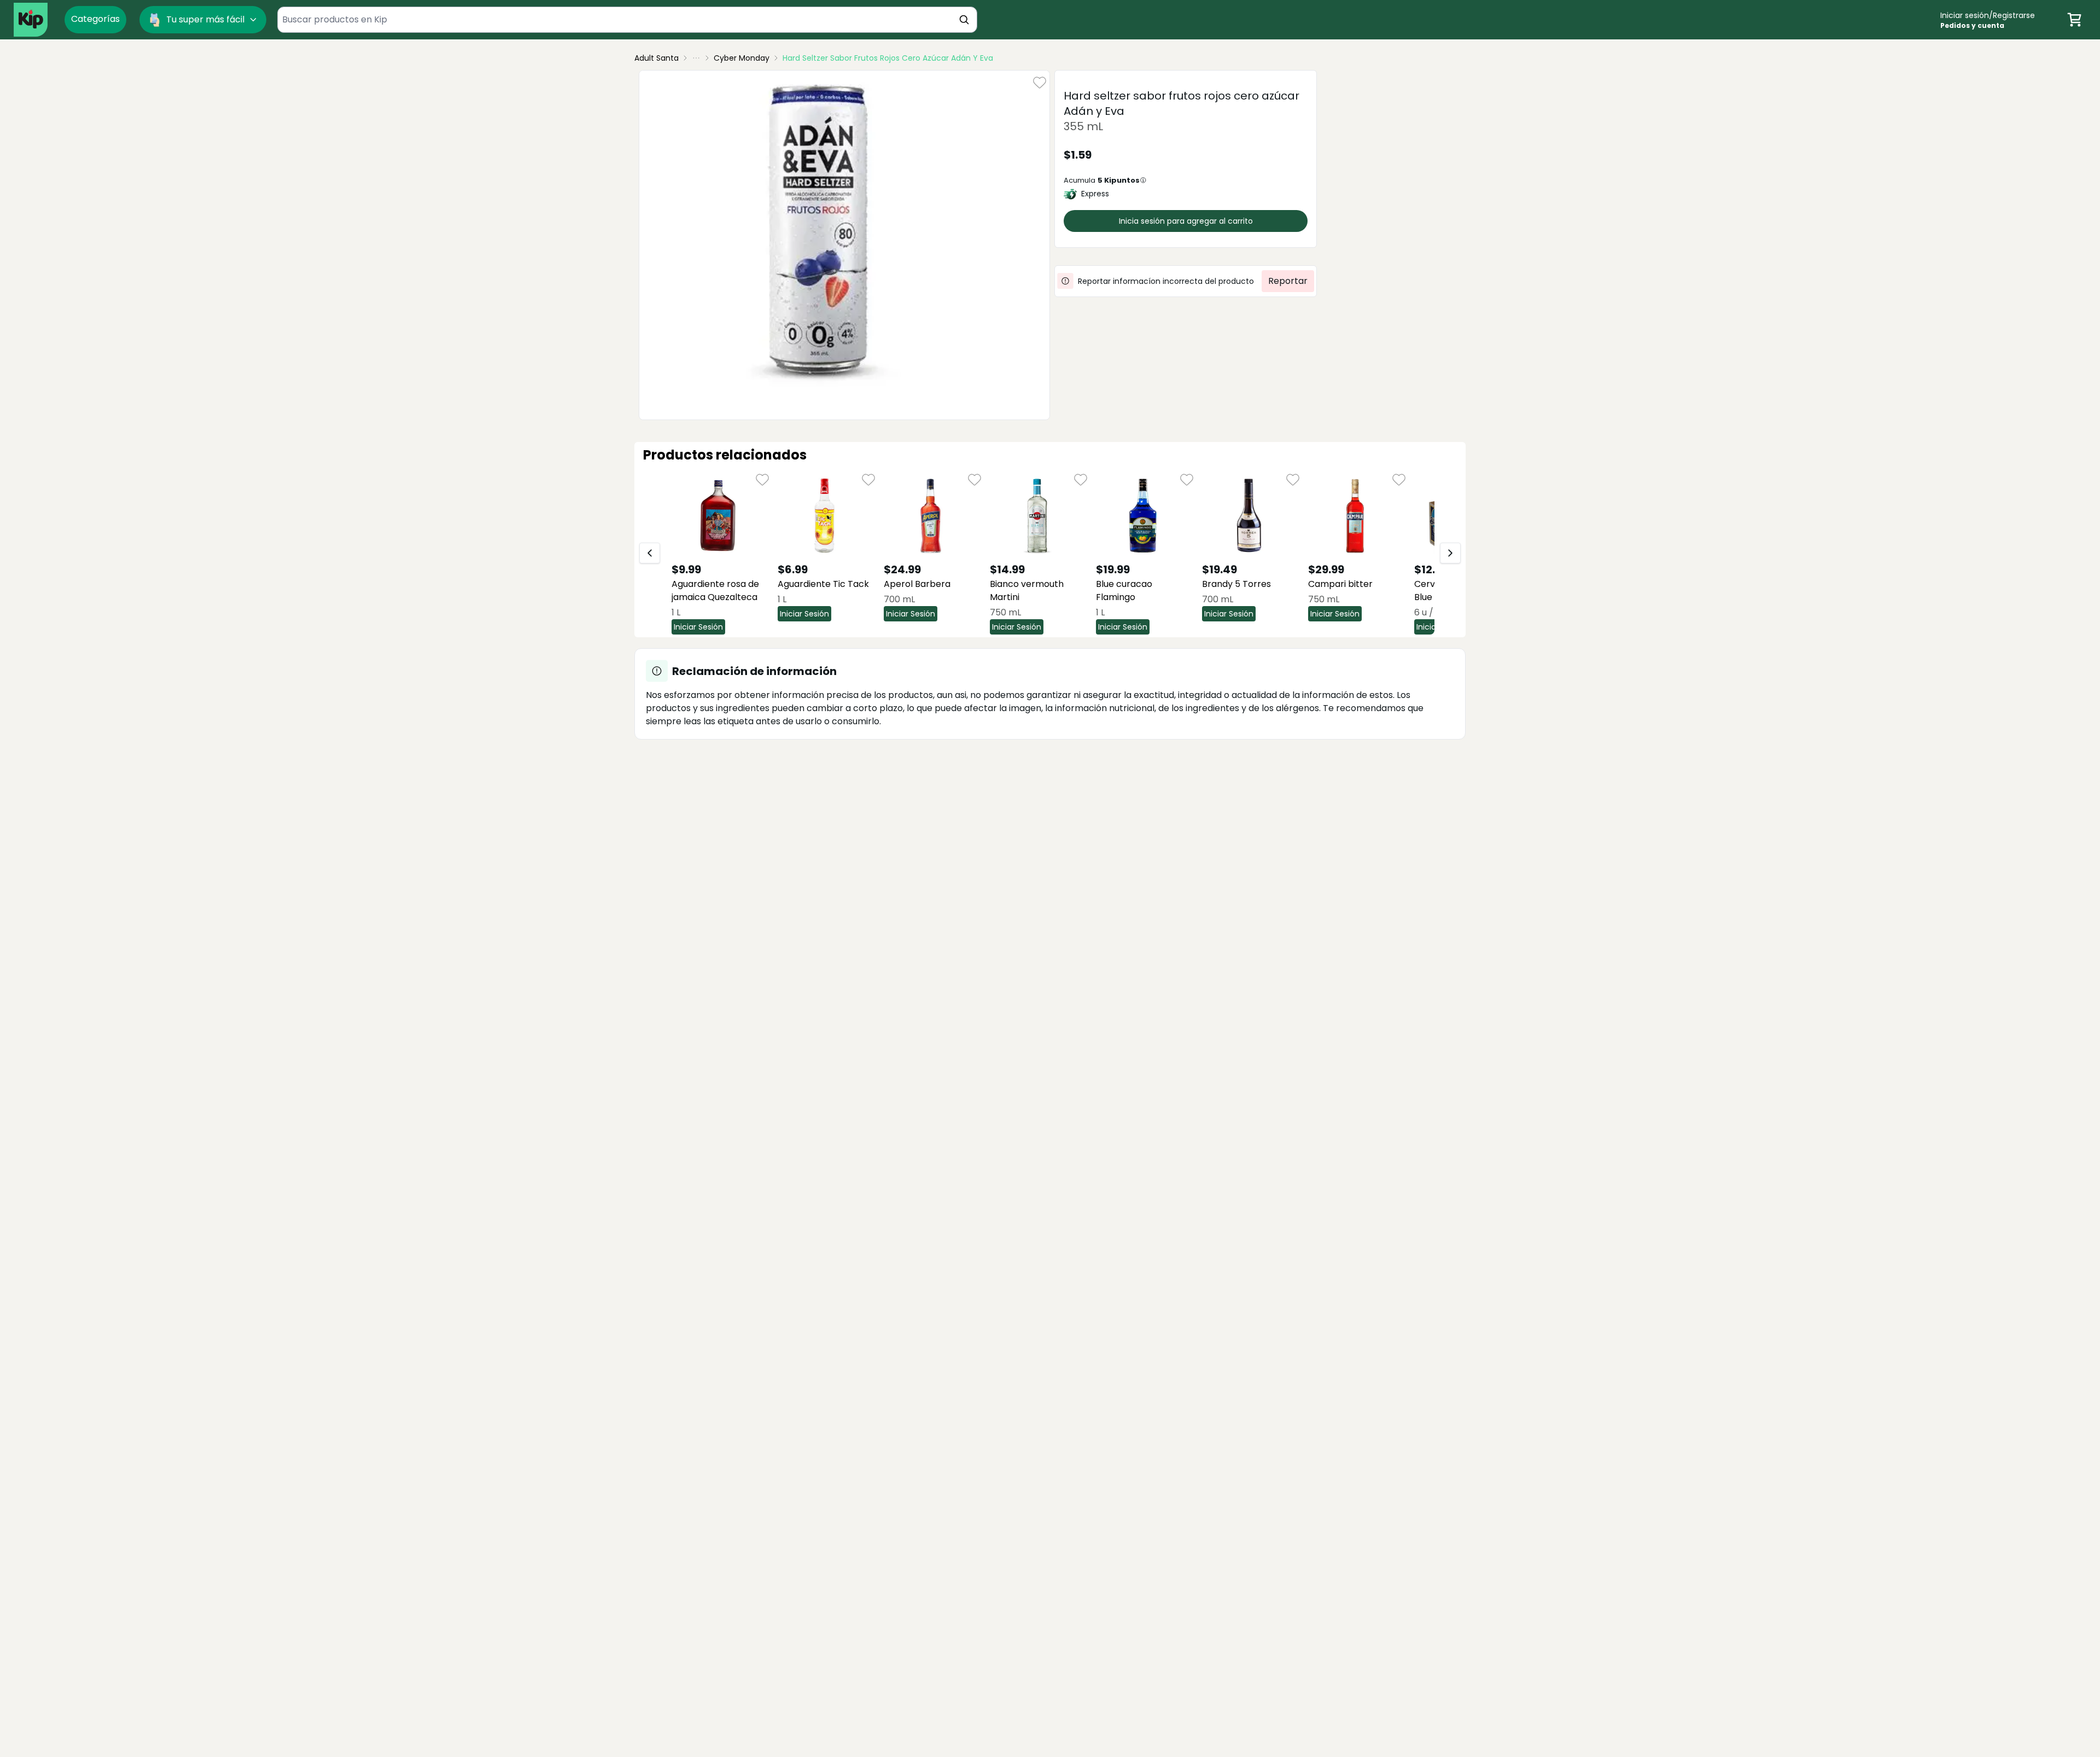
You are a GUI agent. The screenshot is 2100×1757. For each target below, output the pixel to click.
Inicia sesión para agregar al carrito (1186, 221)
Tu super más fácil (205, 19)
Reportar (1288, 281)
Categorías (95, 19)
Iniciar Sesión (698, 627)
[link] (888, 58)
